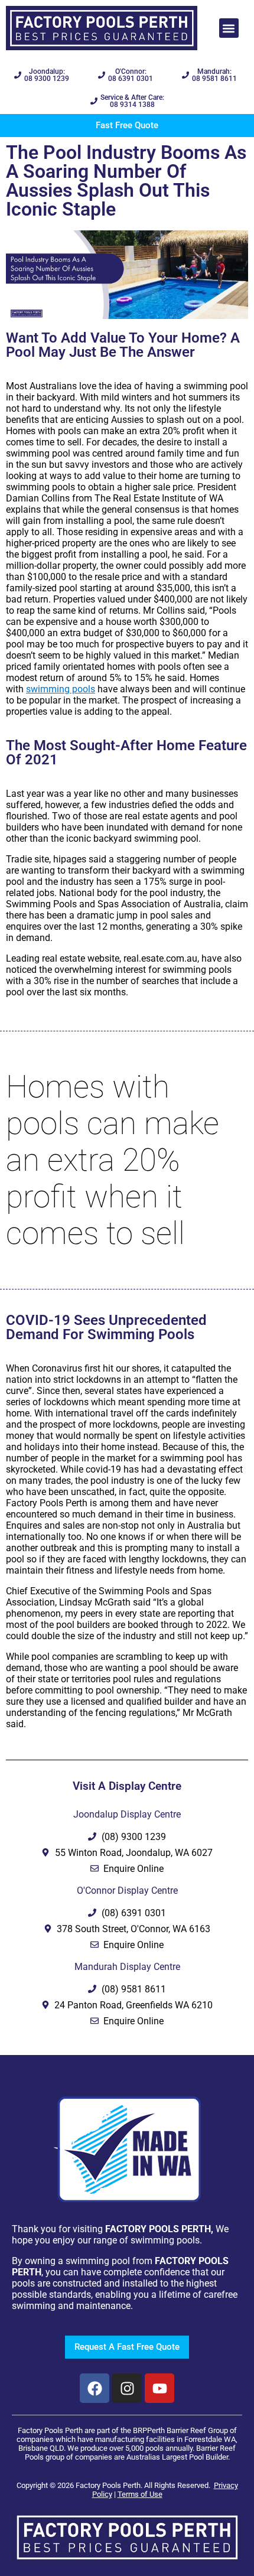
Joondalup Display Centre (127, 1814)
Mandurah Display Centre (127, 1967)
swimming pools (61, 689)
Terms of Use (140, 2494)
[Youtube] (159, 2388)
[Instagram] (127, 2388)
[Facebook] (95, 2388)
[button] (229, 28)
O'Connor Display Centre (127, 1891)
